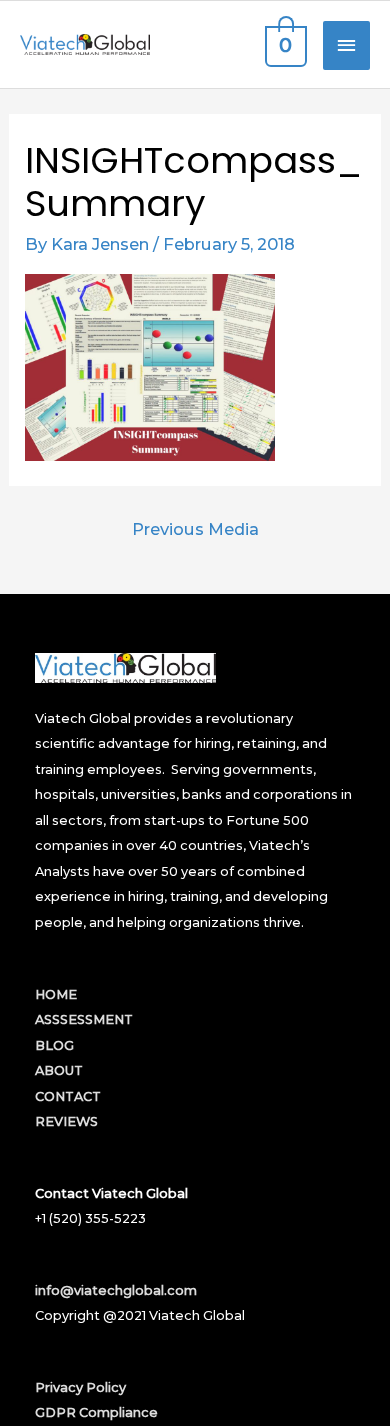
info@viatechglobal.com (116, 1290)
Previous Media (195, 529)
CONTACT (68, 1096)
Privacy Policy (80, 1387)
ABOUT (59, 1070)
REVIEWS (66, 1121)
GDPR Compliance (96, 1412)
